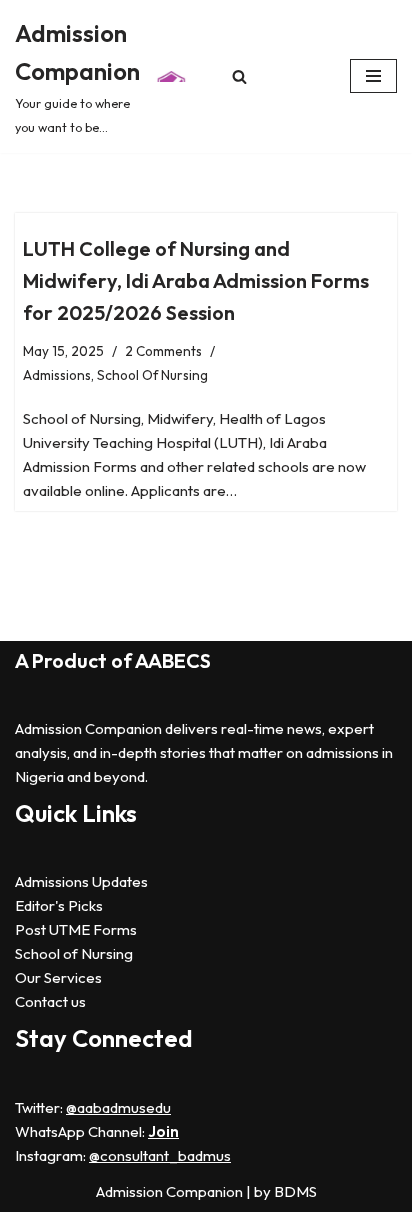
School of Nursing (74, 953)
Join (163, 1131)
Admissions (57, 375)
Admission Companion (171, 1191)
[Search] (239, 76)
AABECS (173, 660)
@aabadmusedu (118, 1107)
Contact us (50, 1001)
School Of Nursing (152, 375)
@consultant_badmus (160, 1155)
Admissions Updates (81, 881)
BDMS (295, 1191)
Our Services (58, 977)
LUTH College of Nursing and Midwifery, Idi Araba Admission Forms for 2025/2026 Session (196, 280)
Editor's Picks (59, 905)
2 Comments (163, 351)
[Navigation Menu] (373, 76)
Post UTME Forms (76, 929)
